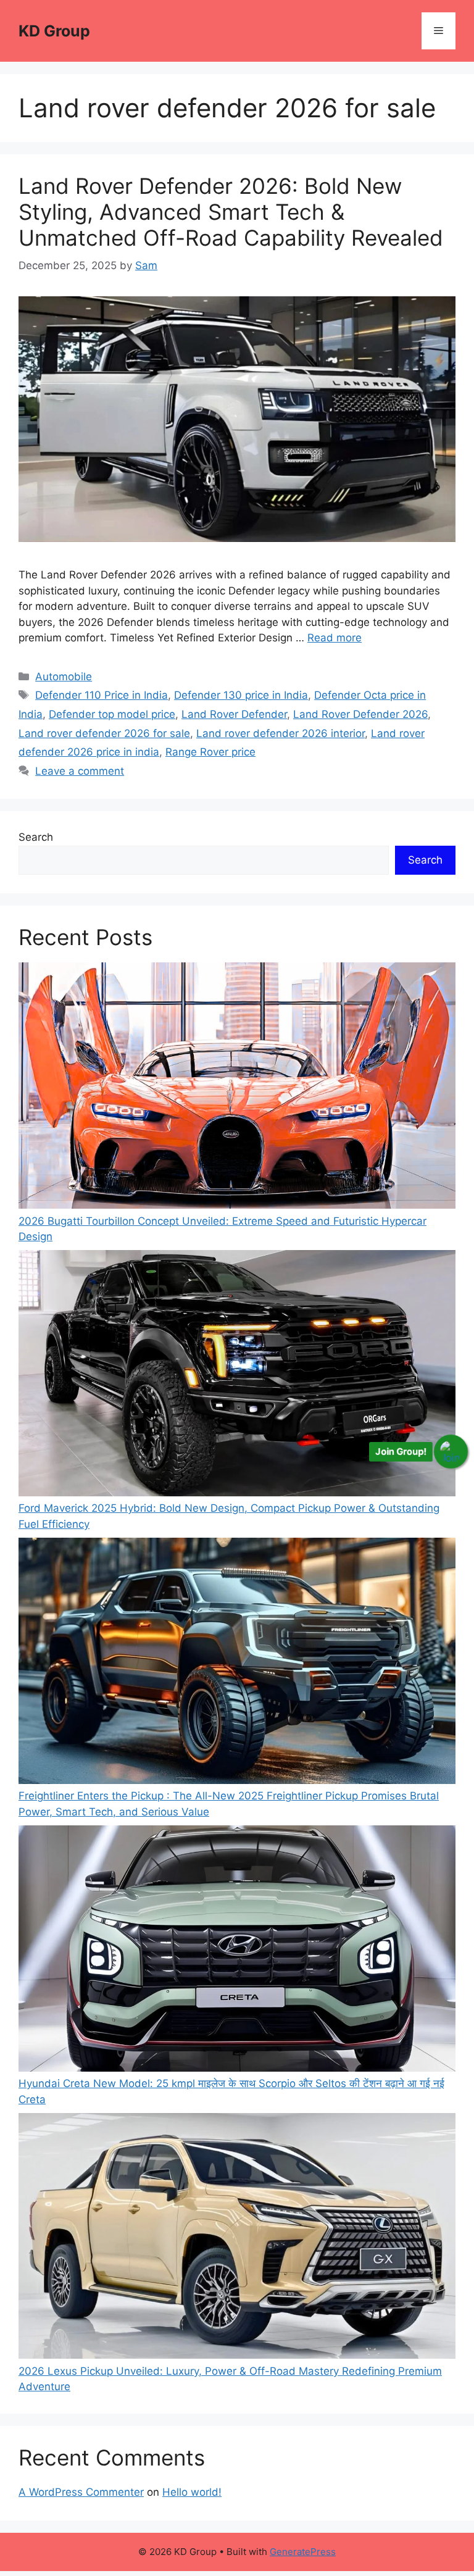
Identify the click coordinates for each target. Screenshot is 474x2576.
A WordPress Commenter (81, 2492)
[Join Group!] (451, 1451)
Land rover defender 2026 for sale (104, 733)
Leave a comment (80, 771)
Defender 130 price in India (241, 695)
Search (36, 837)
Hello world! (192, 2492)
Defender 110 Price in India (102, 695)
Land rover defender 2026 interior (281, 733)
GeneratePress (303, 2552)
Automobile (64, 677)
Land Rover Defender (234, 714)
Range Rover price (210, 752)
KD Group (54, 31)
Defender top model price (112, 714)
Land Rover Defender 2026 (360, 714)
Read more (335, 638)
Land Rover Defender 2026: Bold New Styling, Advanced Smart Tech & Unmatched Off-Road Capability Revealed (231, 212)
